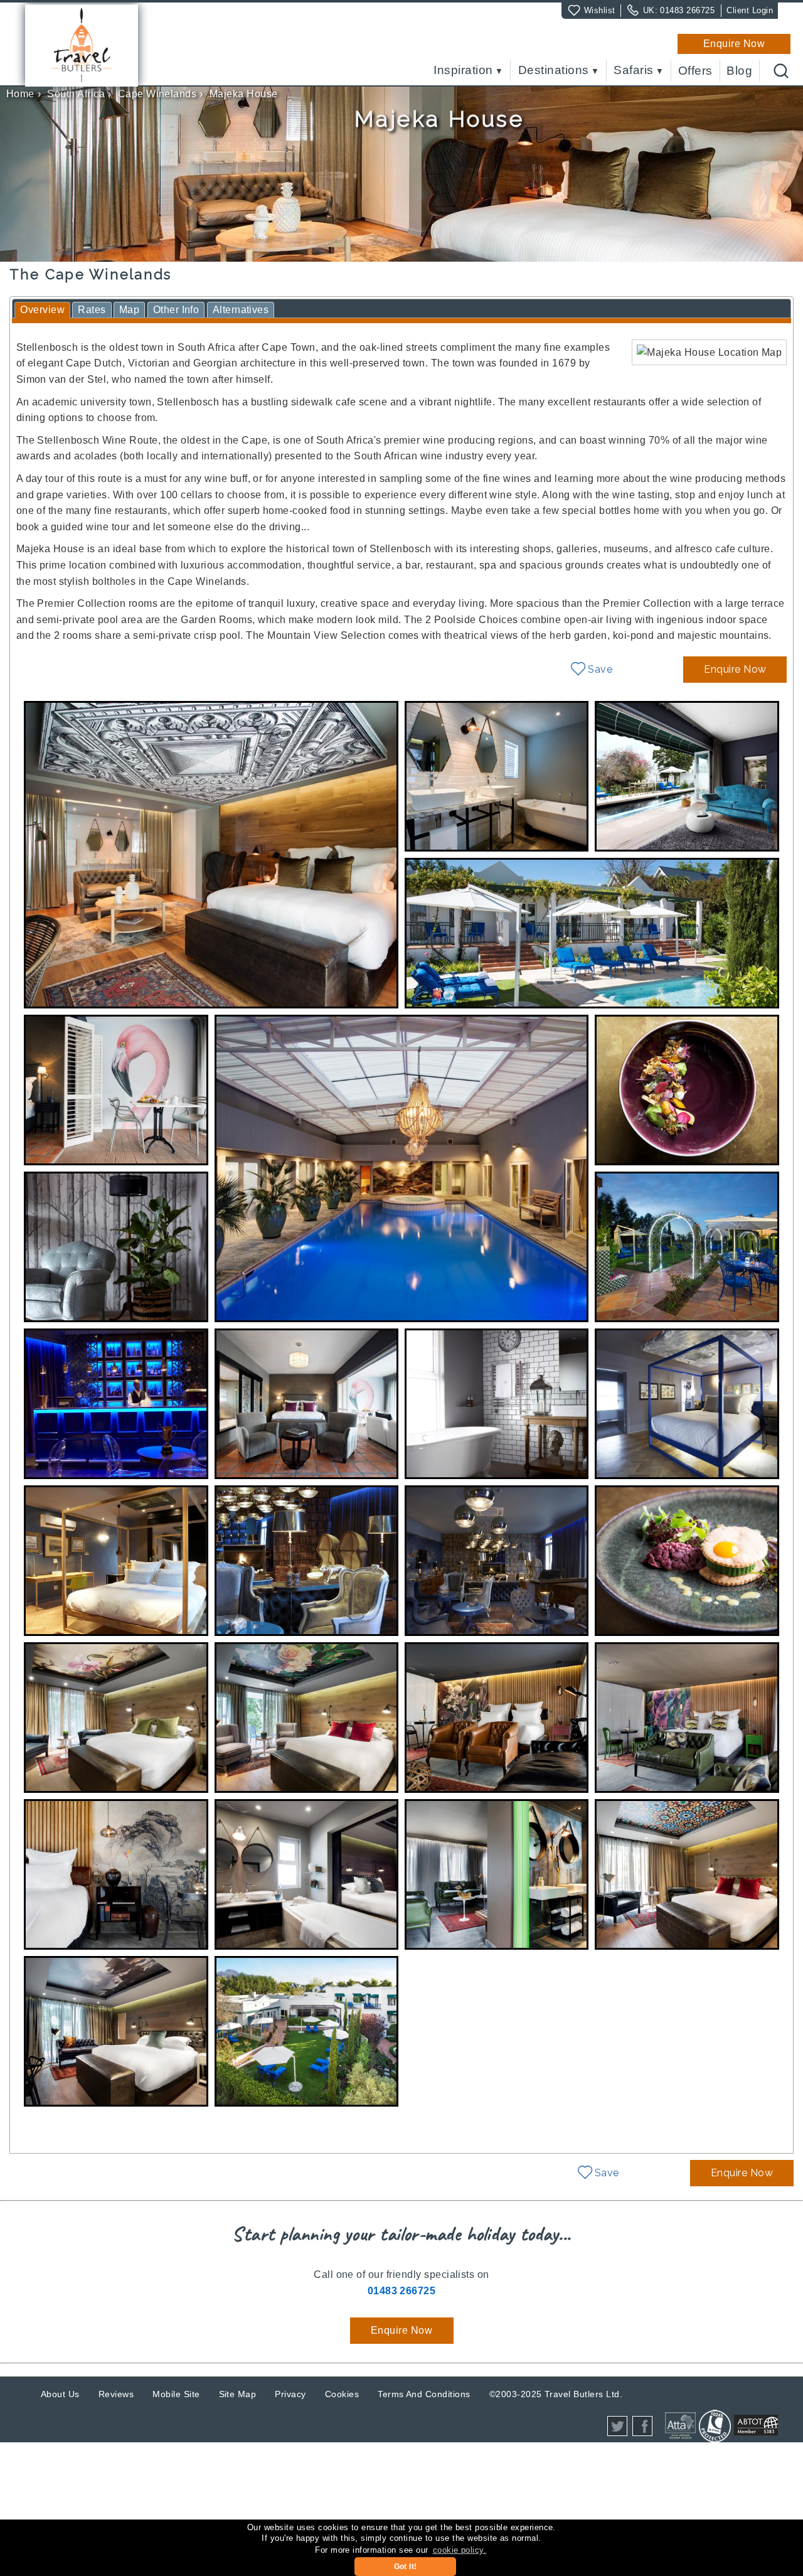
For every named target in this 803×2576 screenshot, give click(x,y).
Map (129, 310)
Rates (92, 310)
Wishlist (600, 10)
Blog (739, 71)
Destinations (554, 71)
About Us (60, 2394)
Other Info (176, 310)
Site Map (238, 2394)
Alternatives (241, 310)
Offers (695, 71)
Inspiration (463, 71)
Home (20, 94)
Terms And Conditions (424, 2394)
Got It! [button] (406, 2567)
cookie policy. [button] (460, 2550)
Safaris (633, 71)
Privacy (290, 2394)
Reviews (116, 2394)
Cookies (342, 2394)
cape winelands (157, 94)
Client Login (750, 10)
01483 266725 (687, 10)
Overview (42, 310)
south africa (76, 94)
